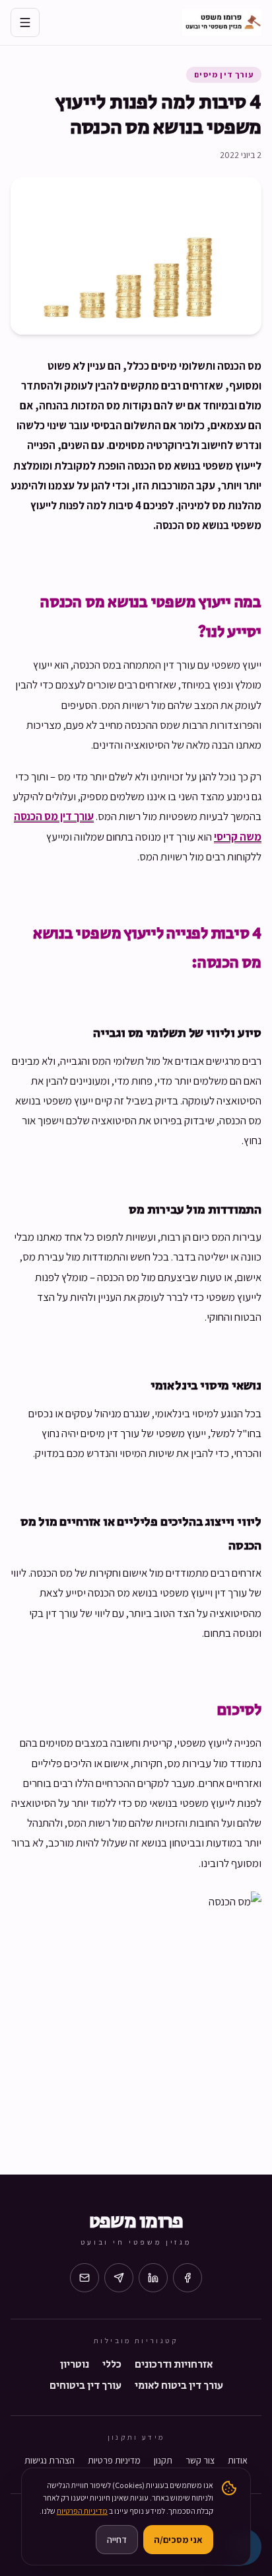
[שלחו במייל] (85, 2278)
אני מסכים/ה (178, 2540)
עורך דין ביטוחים (85, 2386)
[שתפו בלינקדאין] (153, 2278)
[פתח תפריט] (25, 22)
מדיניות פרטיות (114, 2460)
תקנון (163, 2460)
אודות (238, 2460)
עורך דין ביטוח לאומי (179, 2386)
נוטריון (75, 2365)
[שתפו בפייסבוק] (187, 2278)
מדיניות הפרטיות (82, 2511)
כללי (112, 2365)
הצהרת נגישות (50, 2460)
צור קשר (200, 2460)
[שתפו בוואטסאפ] (119, 2278)
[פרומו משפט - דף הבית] (222, 22)
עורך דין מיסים (224, 74)
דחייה (117, 2540)
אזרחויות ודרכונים (174, 2365)
